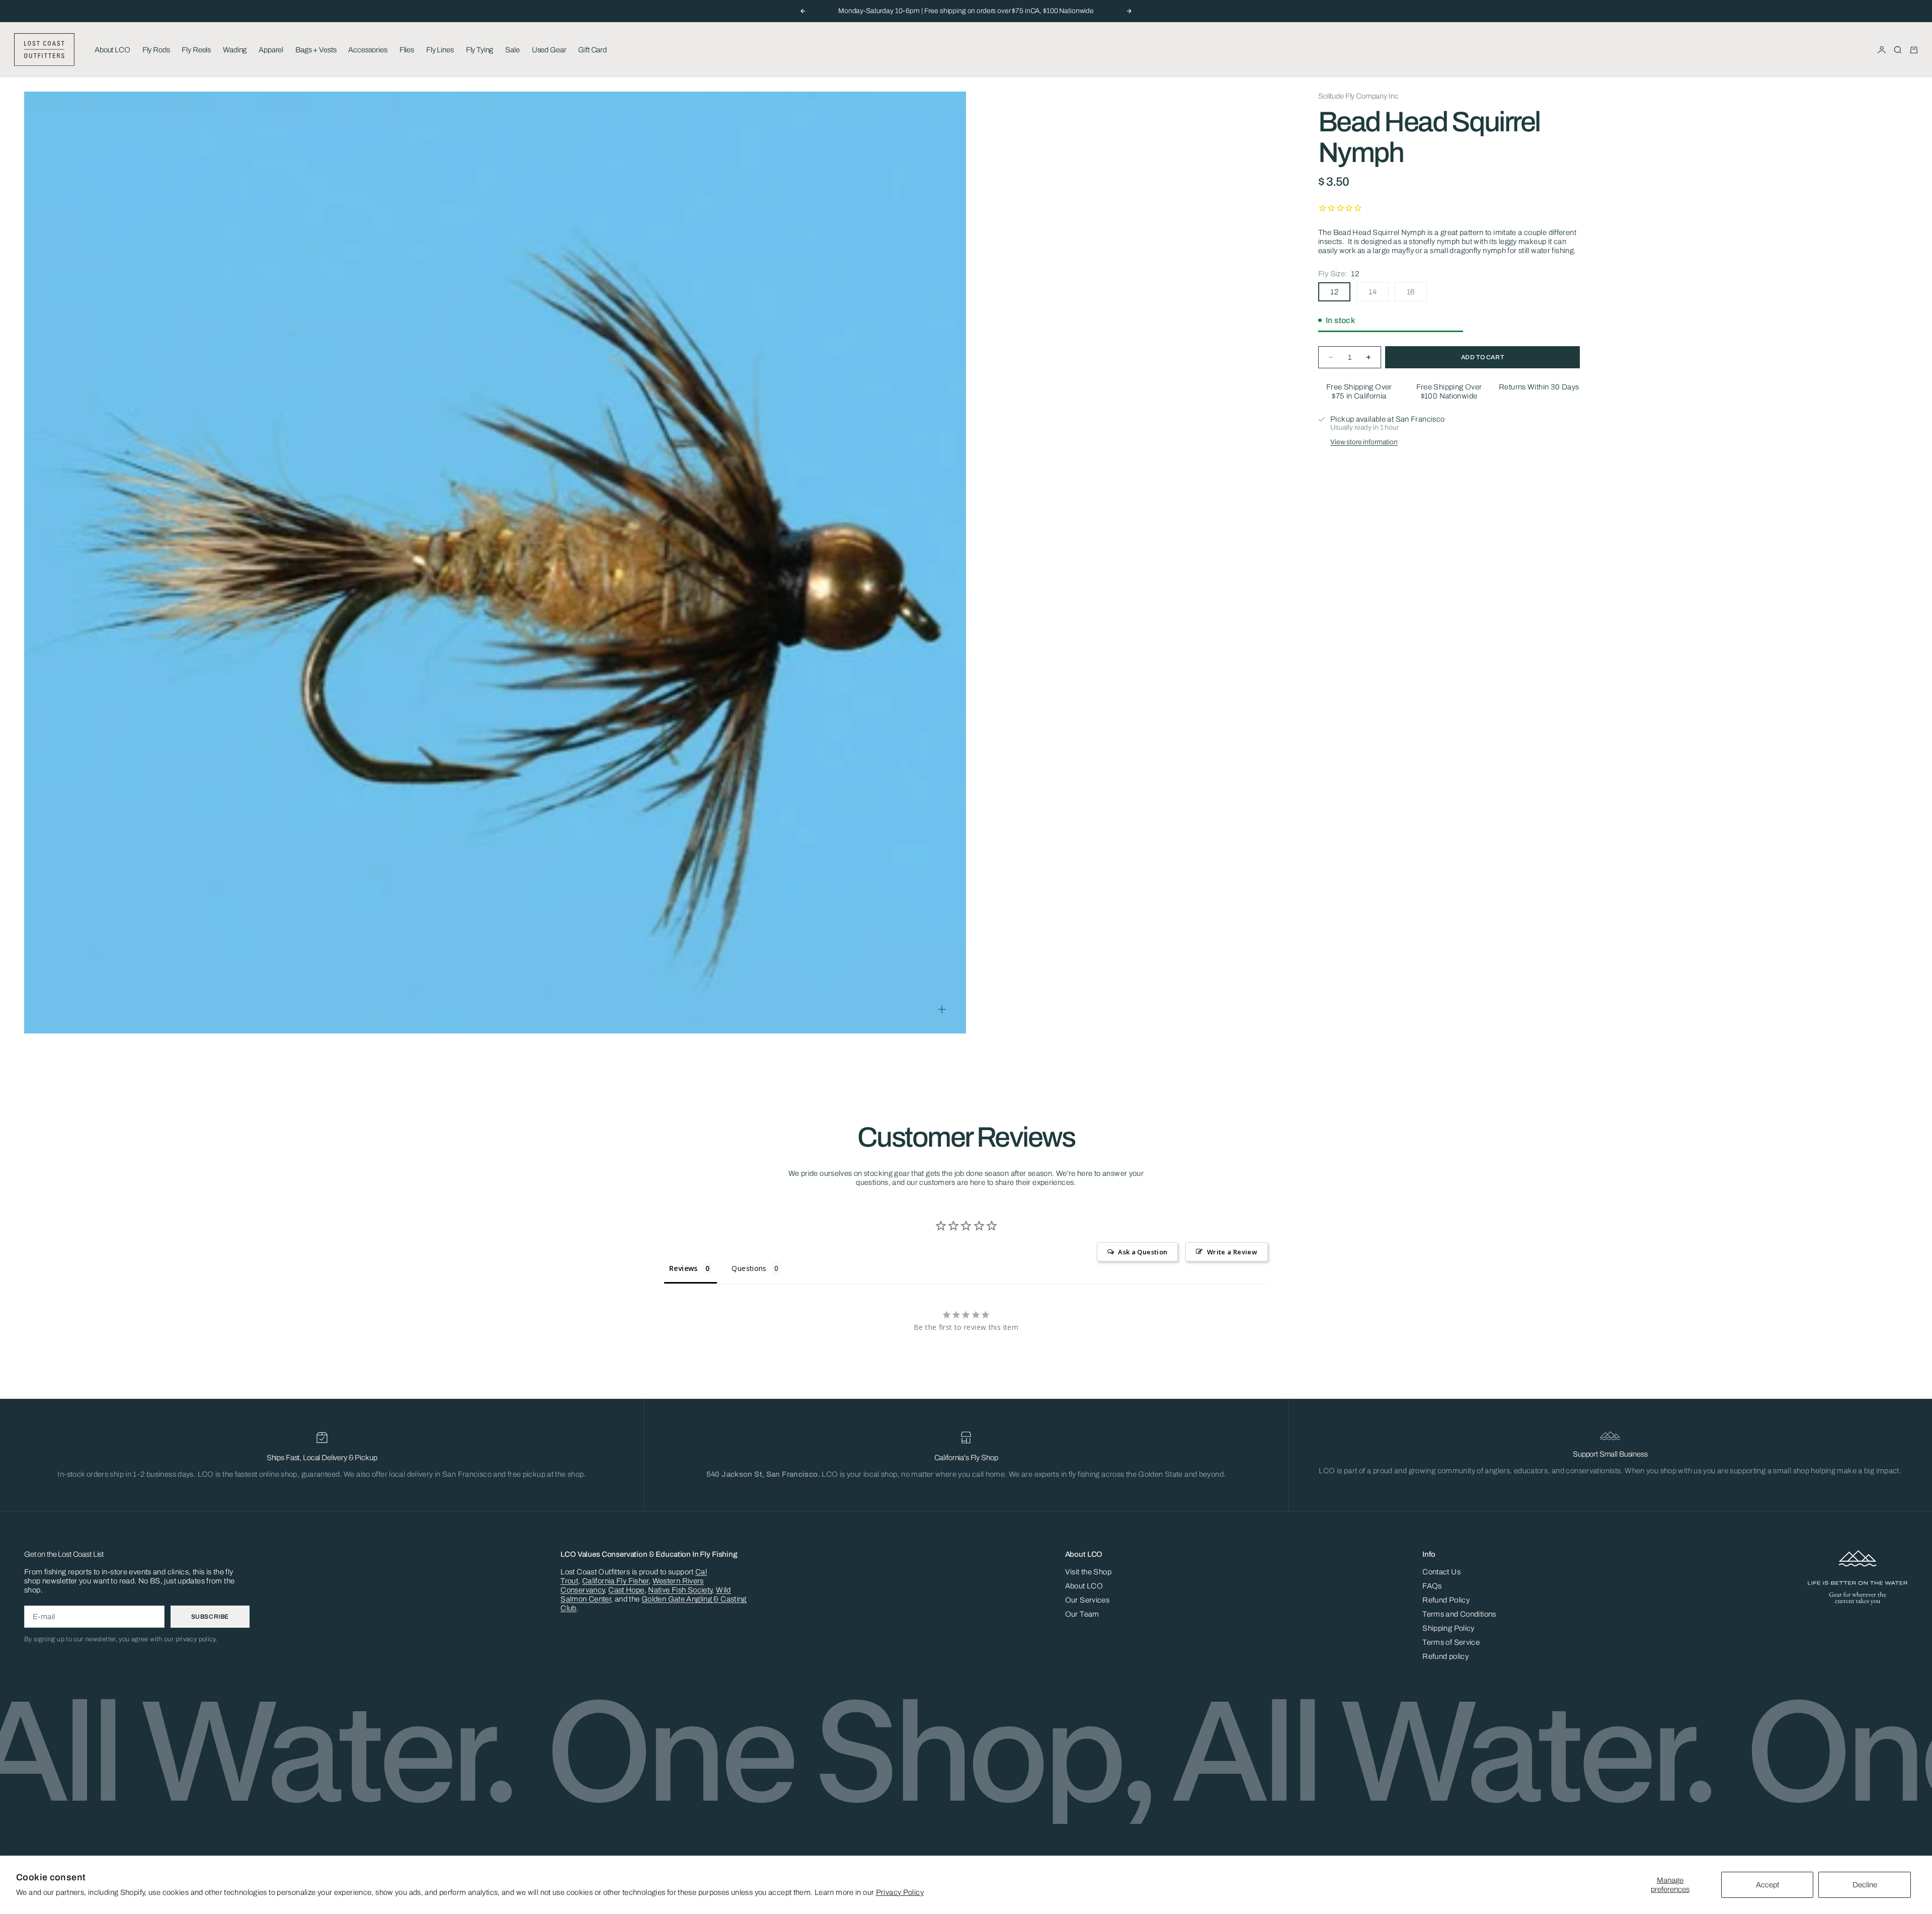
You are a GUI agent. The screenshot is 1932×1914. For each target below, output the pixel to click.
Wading (235, 50)
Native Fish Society (680, 1590)
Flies (407, 50)
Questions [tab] (749, 1268)
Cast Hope (626, 1590)
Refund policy (1445, 1656)
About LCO (112, 50)
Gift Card (592, 50)
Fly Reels (196, 50)
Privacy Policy (900, 1892)
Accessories (368, 50)
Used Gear (549, 50)
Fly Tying (480, 50)
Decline (1865, 1885)
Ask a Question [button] (1143, 1252)
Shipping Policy (1448, 1628)
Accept (1767, 1885)
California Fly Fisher (615, 1581)
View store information (1364, 442)
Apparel (271, 50)
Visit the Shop (1088, 1572)
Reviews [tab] (683, 1268)
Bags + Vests (316, 50)
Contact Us (1441, 1572)
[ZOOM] (942, 1009)
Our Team (1082, 1614)
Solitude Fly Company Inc (1358, 96)
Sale (512, 50)
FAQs (1432, 1586)
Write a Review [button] (1232, 1252)
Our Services (1088, 1600)
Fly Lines (440, 50)
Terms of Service (1451, 1642)
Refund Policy (1446, 1600)
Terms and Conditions (1459, 1614)
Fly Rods (156, 50)
